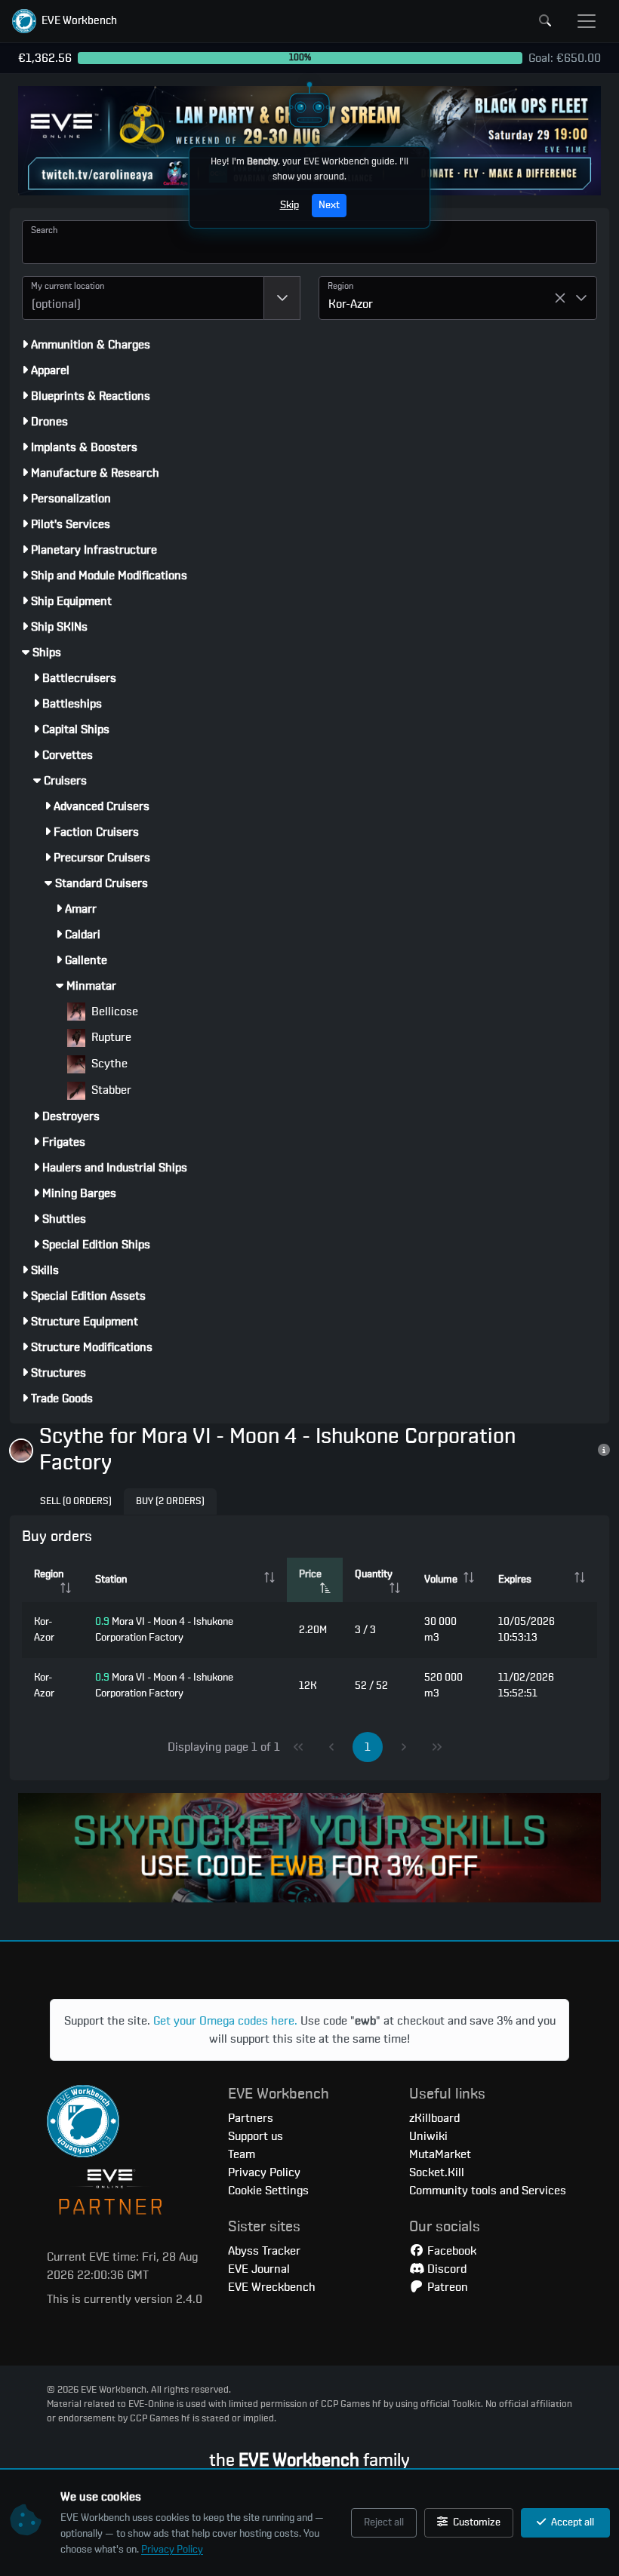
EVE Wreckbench (272, 2287)
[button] (65, 21)
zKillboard (434, 2118)
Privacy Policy (172, 2550)
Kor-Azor (44, 1630)
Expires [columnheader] (515, 1580)
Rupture (110, 1037)
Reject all (384, 2522)
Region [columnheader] (49, 1574)
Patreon (446, 2287)
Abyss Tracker (264, 2251)
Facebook (450, 2251)
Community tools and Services (488, 2191)
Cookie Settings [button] (268, 2191)
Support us (256, 2136)
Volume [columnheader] (441, 1580)
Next (329, 205)
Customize (476, 2522)
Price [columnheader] (310, 1574)
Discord (445, 2269)
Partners (251, 2118)
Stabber (110, 1090)
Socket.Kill (437, 2172)
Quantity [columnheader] (374, 1574)
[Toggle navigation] (587, 21)
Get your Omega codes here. (225, 2021)
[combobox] (143, 298)
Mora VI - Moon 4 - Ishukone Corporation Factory (164, 1630)
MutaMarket (440, 2154)
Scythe (108, 1064)
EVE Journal (259, 2269)
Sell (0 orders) (76, 1501)
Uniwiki (428, 2136)
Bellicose (113, 1012)
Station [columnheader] (111, 1580)
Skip (289, 205)
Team (242, 2154)
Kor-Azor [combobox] (351, 304)
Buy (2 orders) (170, 1501)
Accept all (571, 2522)
